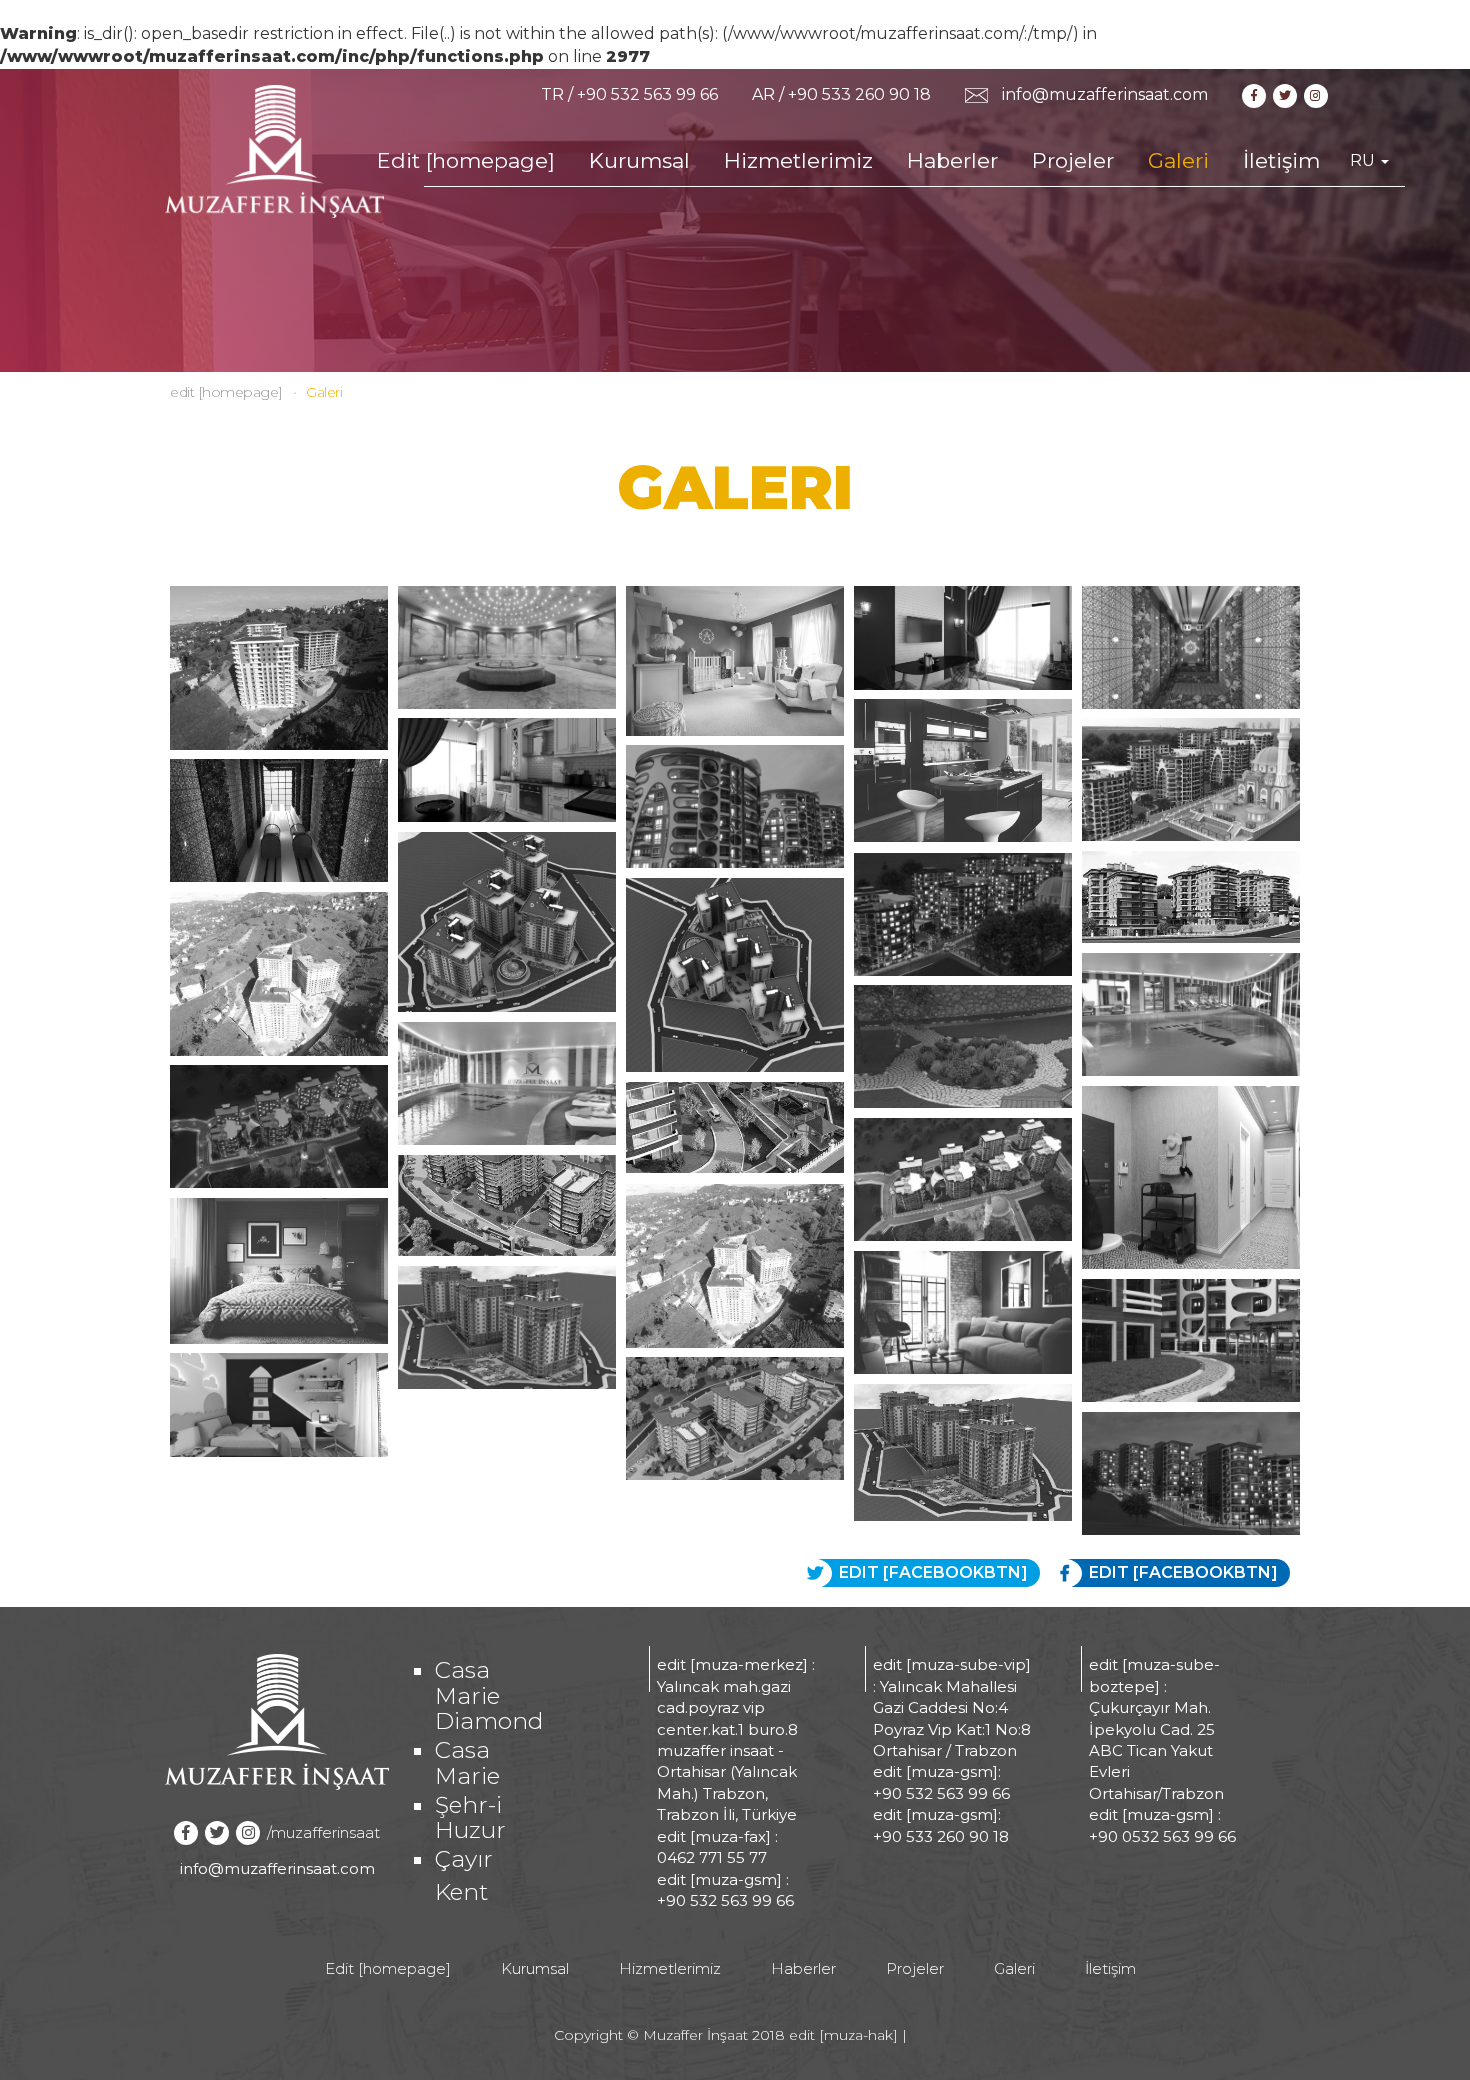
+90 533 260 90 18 (859, 94)
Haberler (952, 160)
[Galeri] (274, 150)
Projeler (1073, 160)
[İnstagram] (1317, 94)
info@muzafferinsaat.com (1105, 94)
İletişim (1281, 160)
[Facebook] (1255, 94)
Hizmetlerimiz (798, 160)
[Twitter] (1286, 94)
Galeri (1178, 160)
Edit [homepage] (466, 160)
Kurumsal (639, 160)
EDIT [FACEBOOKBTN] (1183, 1572)
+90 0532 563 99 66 (1162, 1836)
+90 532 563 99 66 (647, 94)
